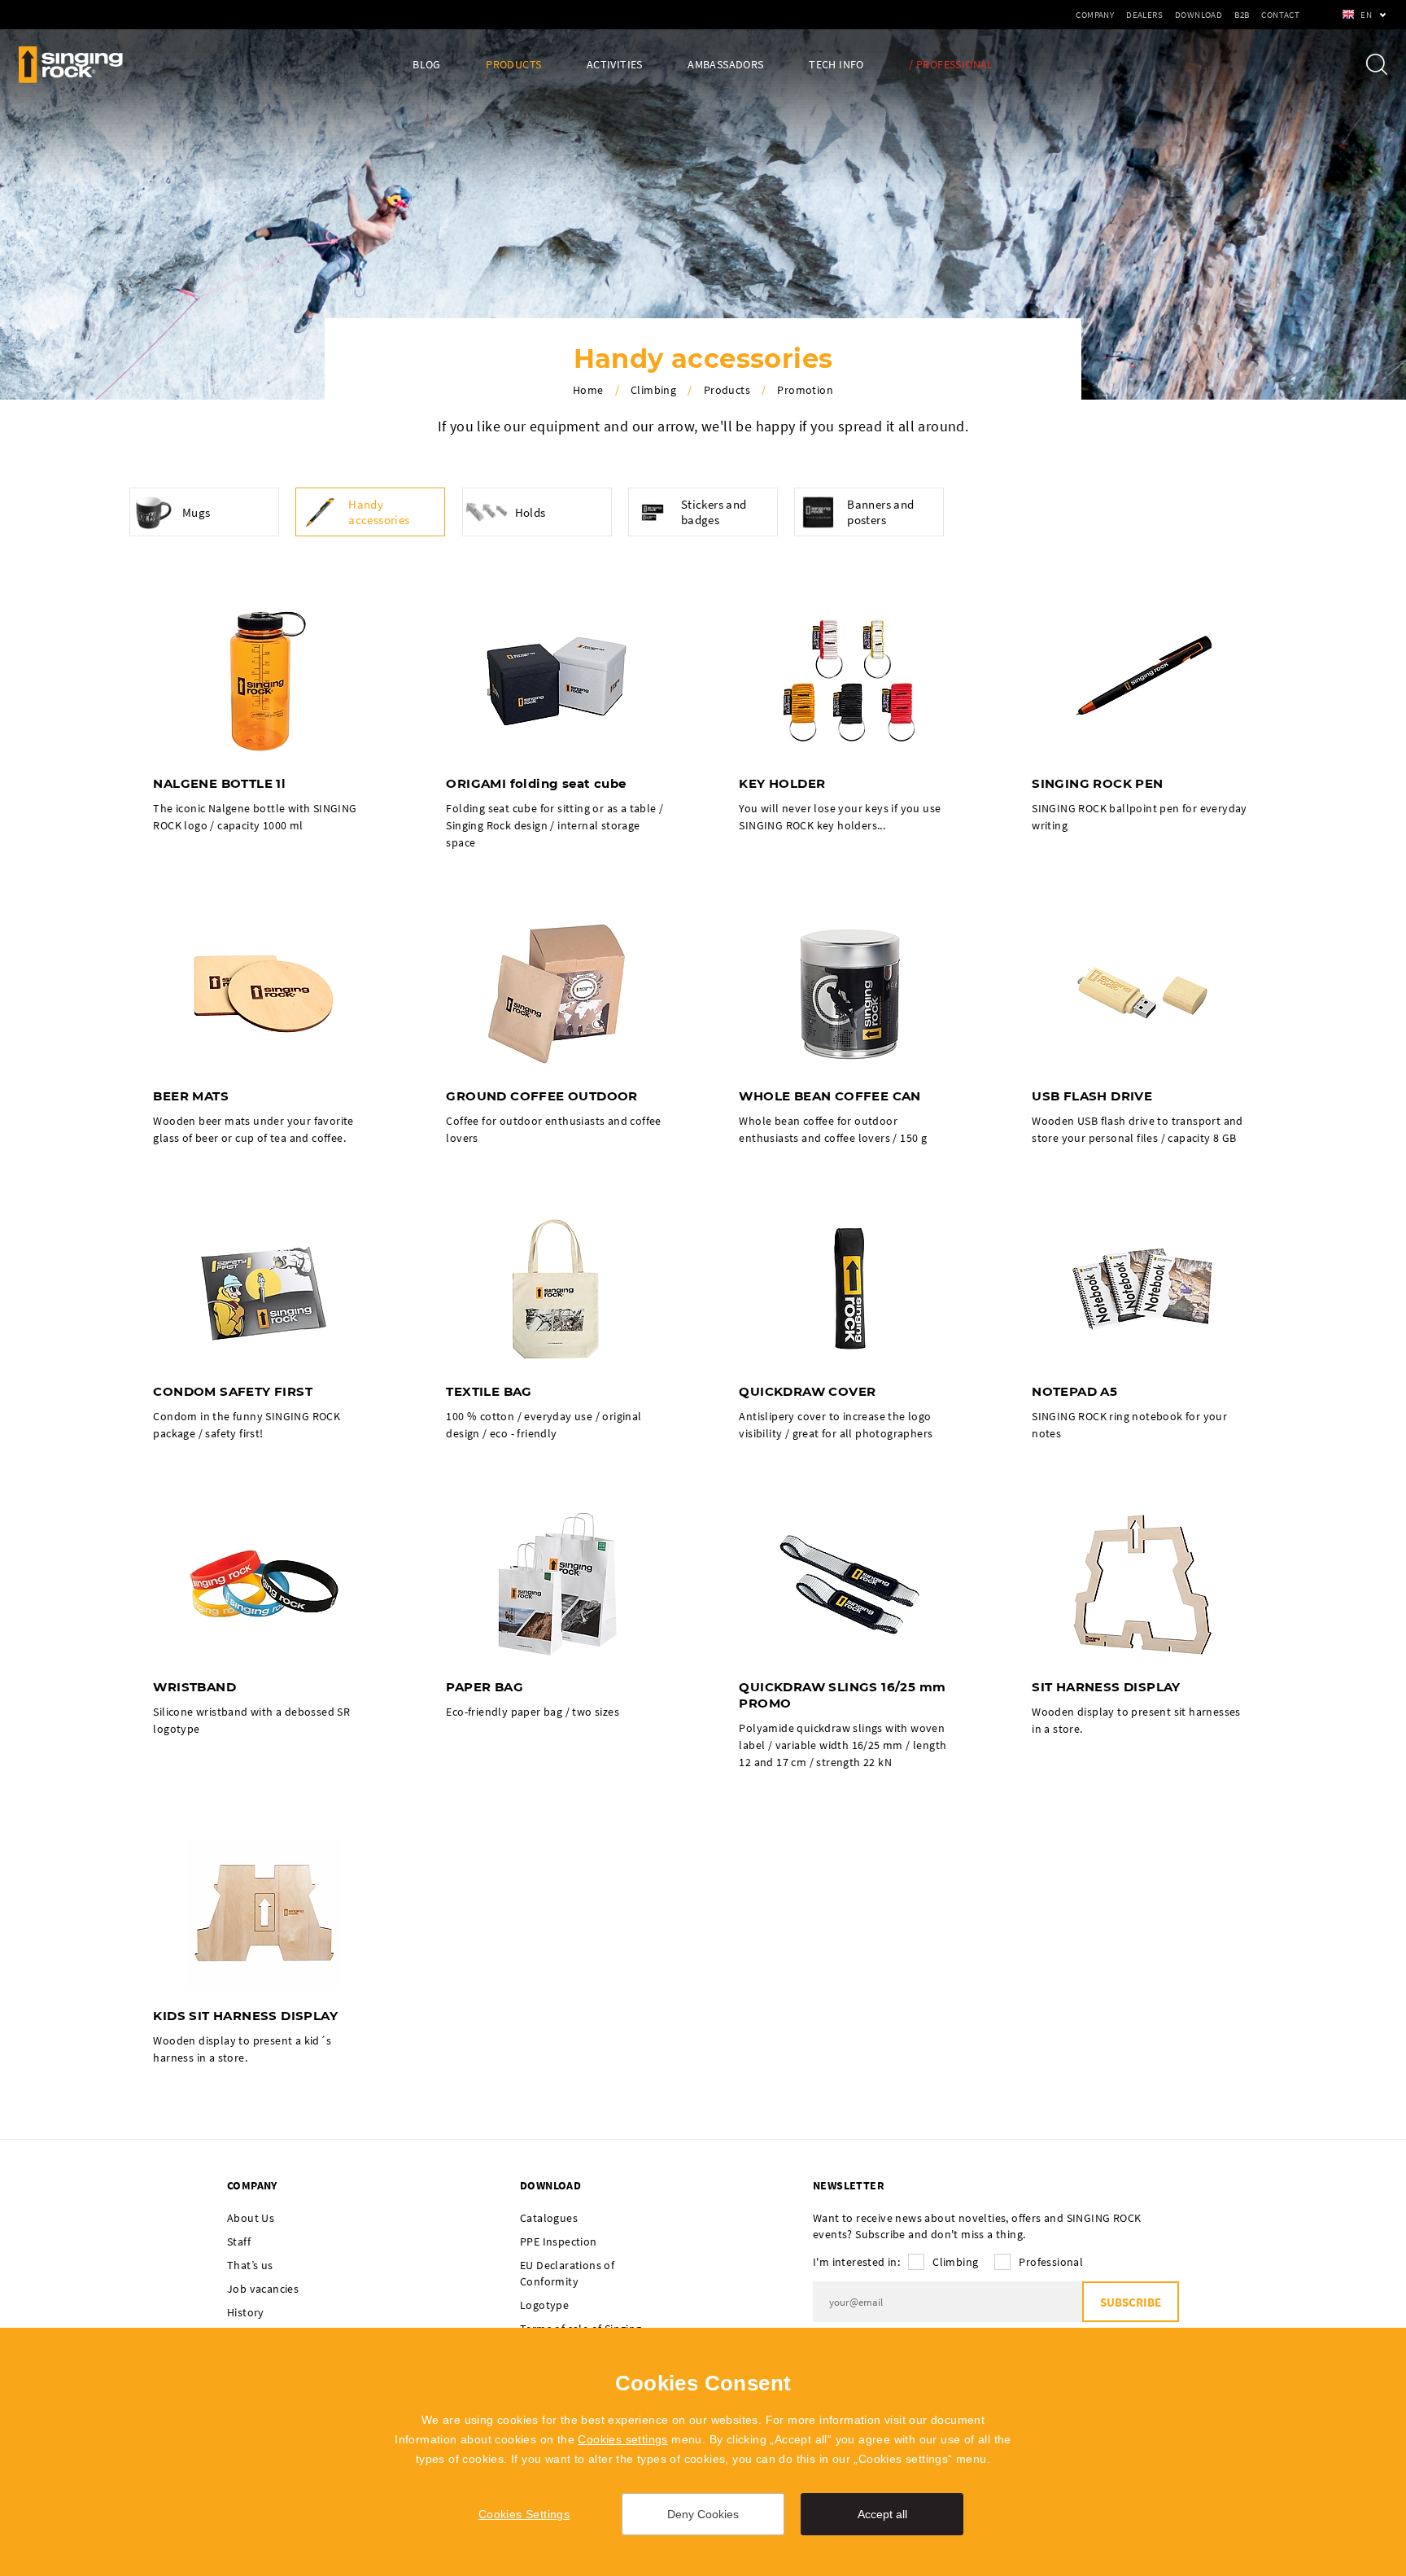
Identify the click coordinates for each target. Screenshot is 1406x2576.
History (246, 2312)
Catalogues (549, 2218)
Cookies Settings (524, 2514)
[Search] (1377, 64)
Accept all (882, 2514)
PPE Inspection (559, 2241)
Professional (1051, 2262)
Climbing (653, 390)
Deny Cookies (703, 2514)
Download (1199, 15)
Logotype (544, 2305)
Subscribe (1131, 2302)
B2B (1242, 15)
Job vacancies (263, 2289)
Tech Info (836, 65)
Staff (239, 2241)
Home (588, 390)
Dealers (1144, 15)
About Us (251, 2218)
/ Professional (951, 65)
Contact (1280, 15)
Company (1095, 15)
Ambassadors (725, 65)
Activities (615, 65)
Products (513, 65)
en (1366, 15)
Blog (427, 65)
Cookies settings (622, 2439)
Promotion (805, 390)
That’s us (250, 2265)
